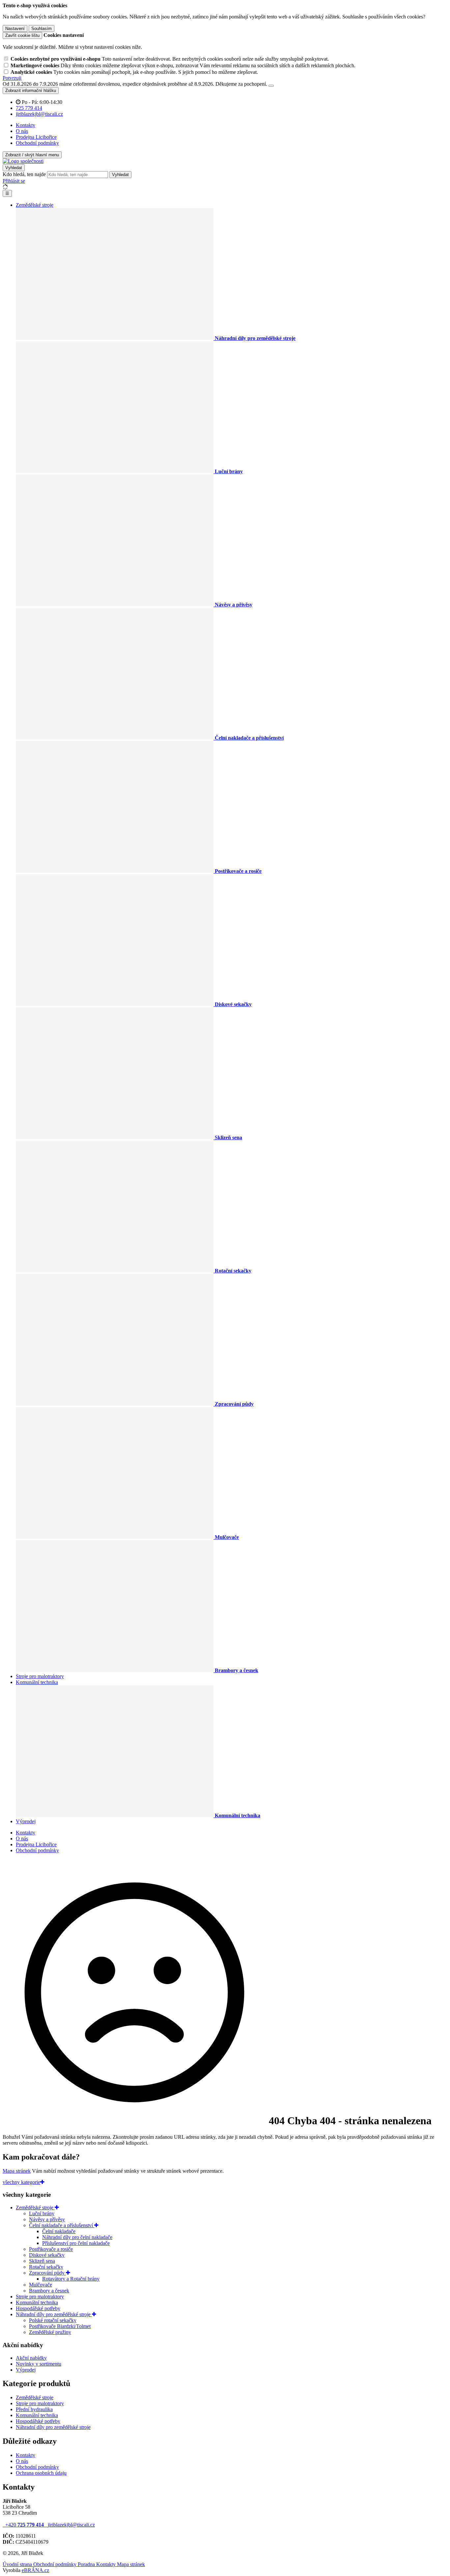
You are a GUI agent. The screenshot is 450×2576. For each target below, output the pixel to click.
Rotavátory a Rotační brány (71, 2279)
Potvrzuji (12, 78)
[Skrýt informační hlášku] (271, 86)
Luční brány (42, 2213)
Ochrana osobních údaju (41, 2473)
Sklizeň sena (42, 2261)
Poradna (87, 2564)
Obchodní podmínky (37, 143)
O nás (22, 131)
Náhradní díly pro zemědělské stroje (54, 2314)
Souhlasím (42, 29)
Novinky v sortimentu (39, 2364)
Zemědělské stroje (35, 205)
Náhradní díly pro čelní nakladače (77, 2237)
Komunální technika (37, 1682)
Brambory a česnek (49, 2291)
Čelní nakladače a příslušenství (62, 2225)
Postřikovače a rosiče (51, 2249)
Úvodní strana (18, 2564)
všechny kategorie (21, 2182)
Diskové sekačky (47, 2255)
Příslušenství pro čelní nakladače (76, 2243)
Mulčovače (41, 2285)
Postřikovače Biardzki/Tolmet (60, 2326)
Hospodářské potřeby (38, 2308)
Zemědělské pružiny (50, 2332)
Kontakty (26, 125)
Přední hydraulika (34, 2409)
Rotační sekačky (46, 2267)
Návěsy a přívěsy (47, 2219)
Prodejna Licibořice (36, 137)
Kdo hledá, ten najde (24, 174)
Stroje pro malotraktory (40, 1676)
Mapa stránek (17, 2171)
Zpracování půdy (47, 2273)
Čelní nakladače (59, 2231)
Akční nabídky (31, 2358)
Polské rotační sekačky (53, 2320)
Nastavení (15, 29)
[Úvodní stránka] (23, 161)
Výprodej (26, 1821)
